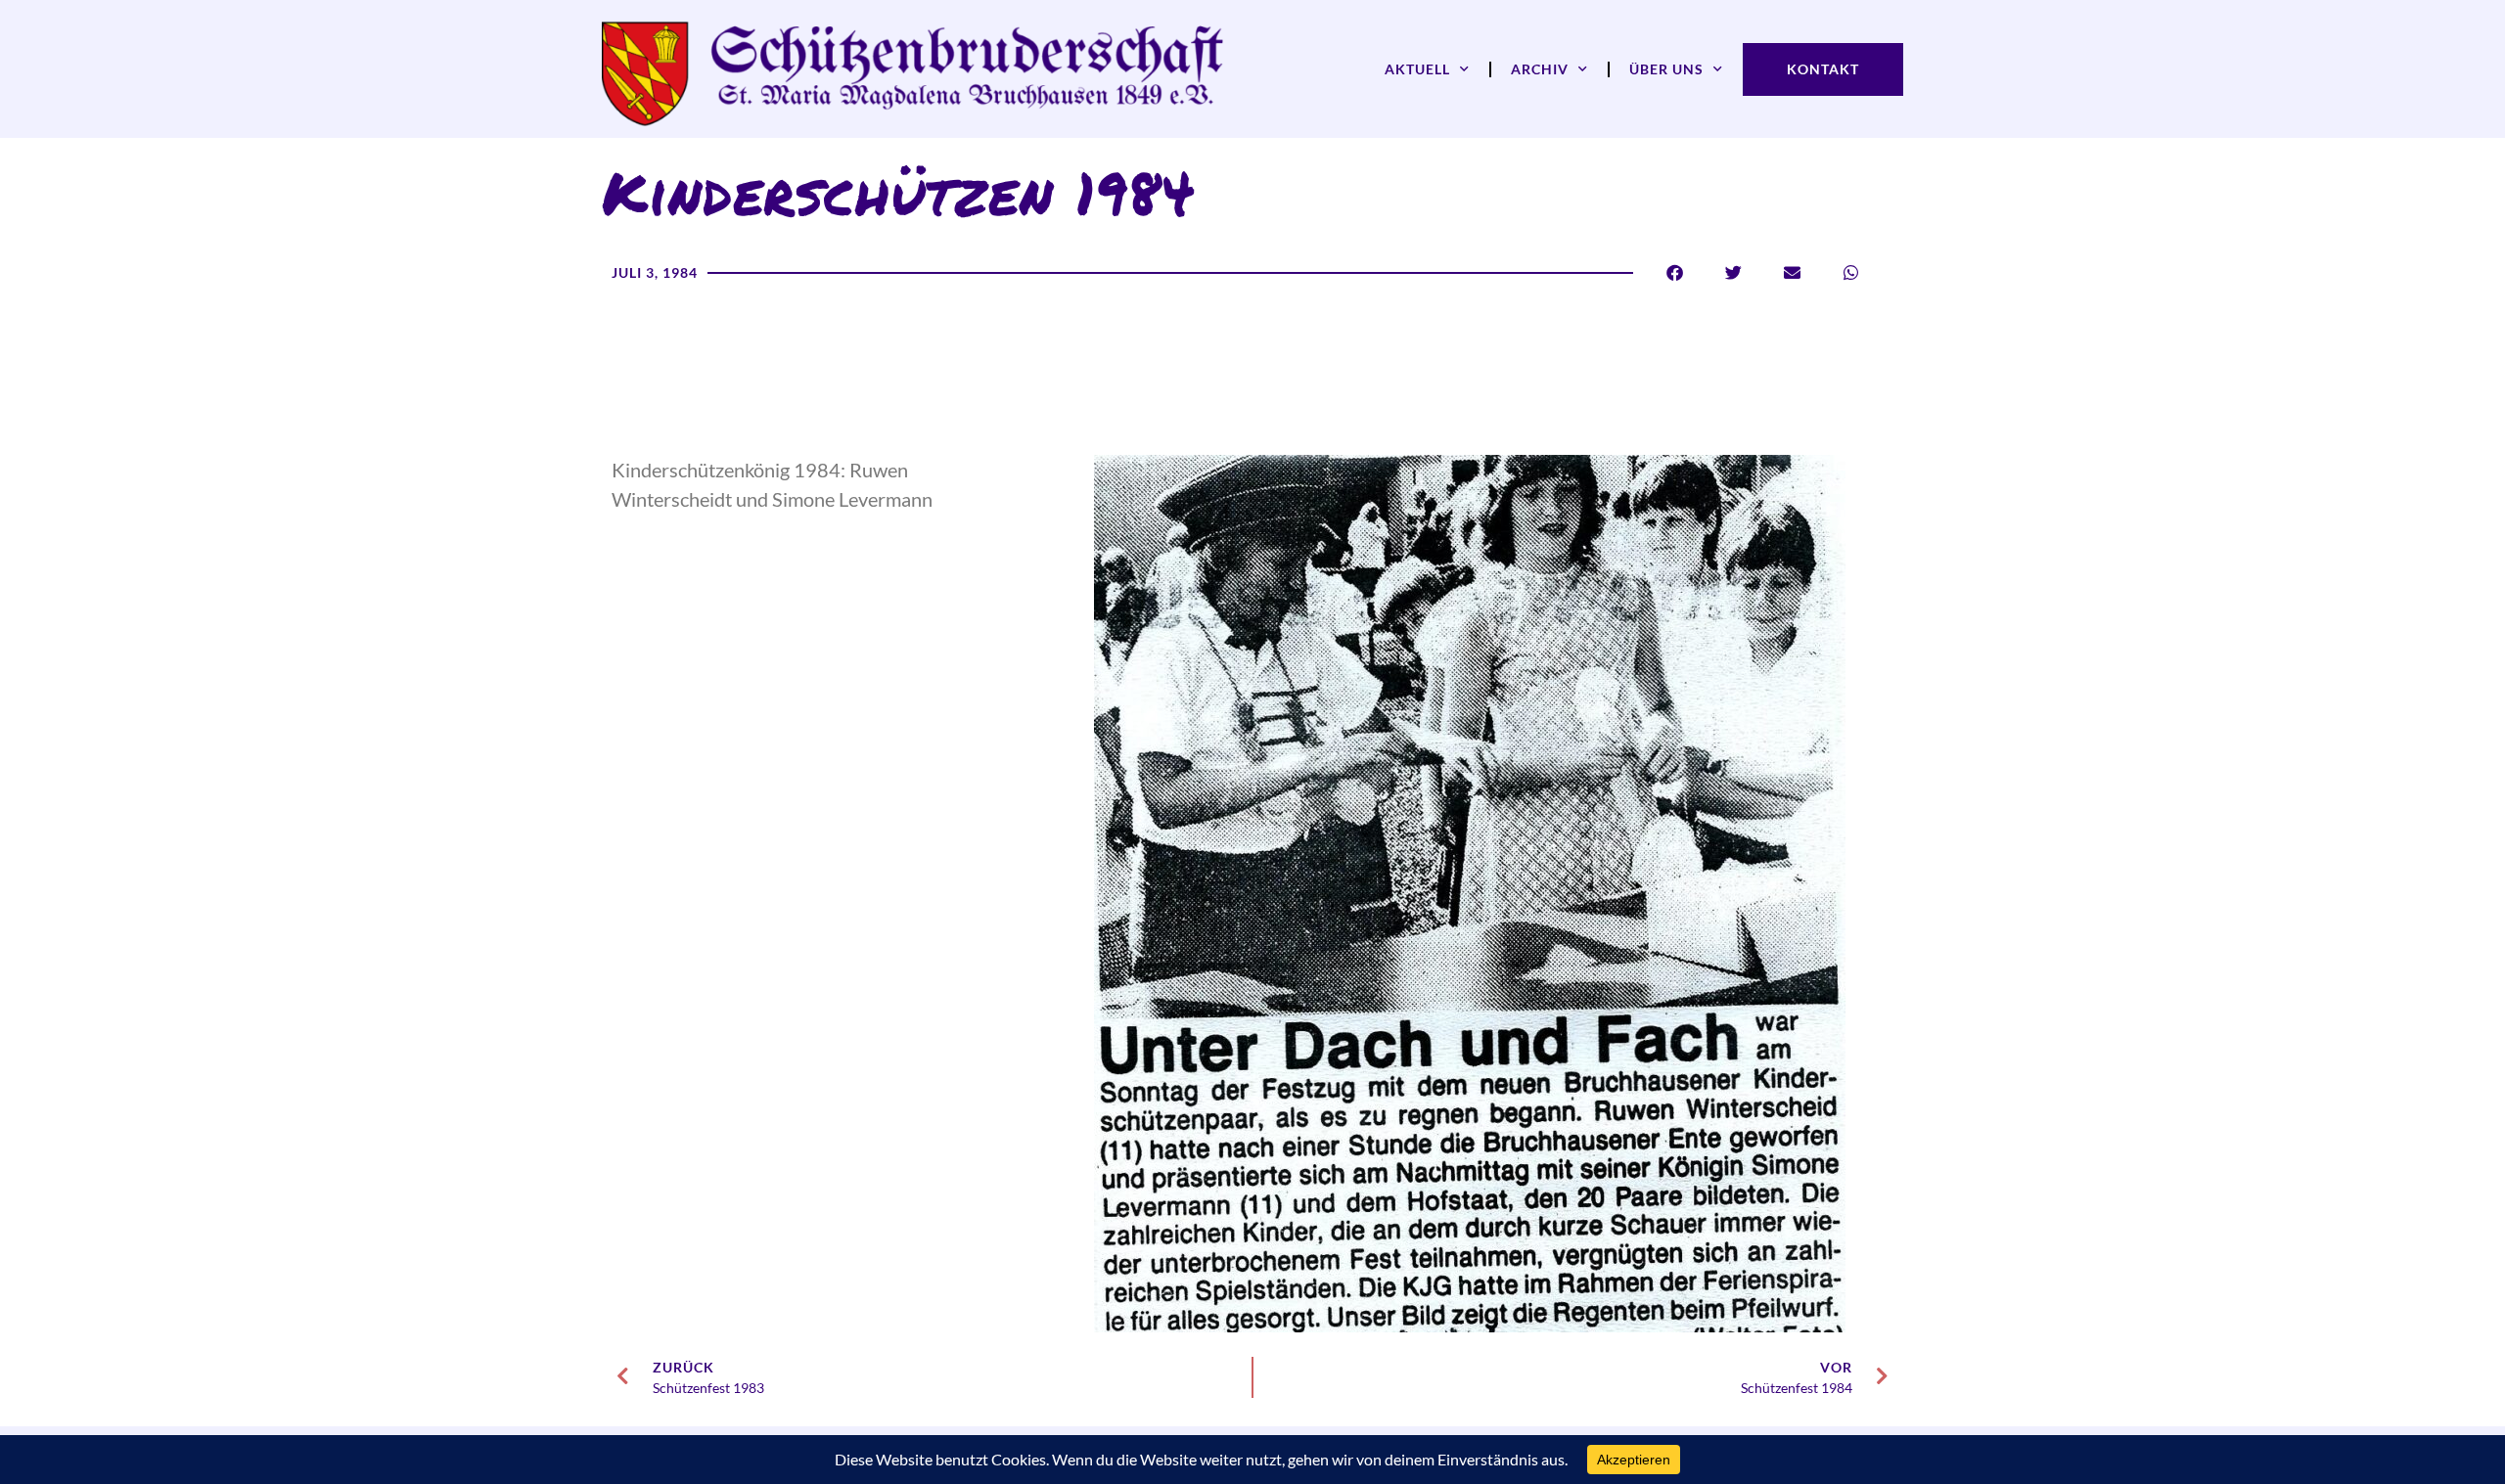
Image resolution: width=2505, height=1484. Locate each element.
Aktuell (1417, 69)
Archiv (1540, 69)
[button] (1675, 272)
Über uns (1666, 69)
